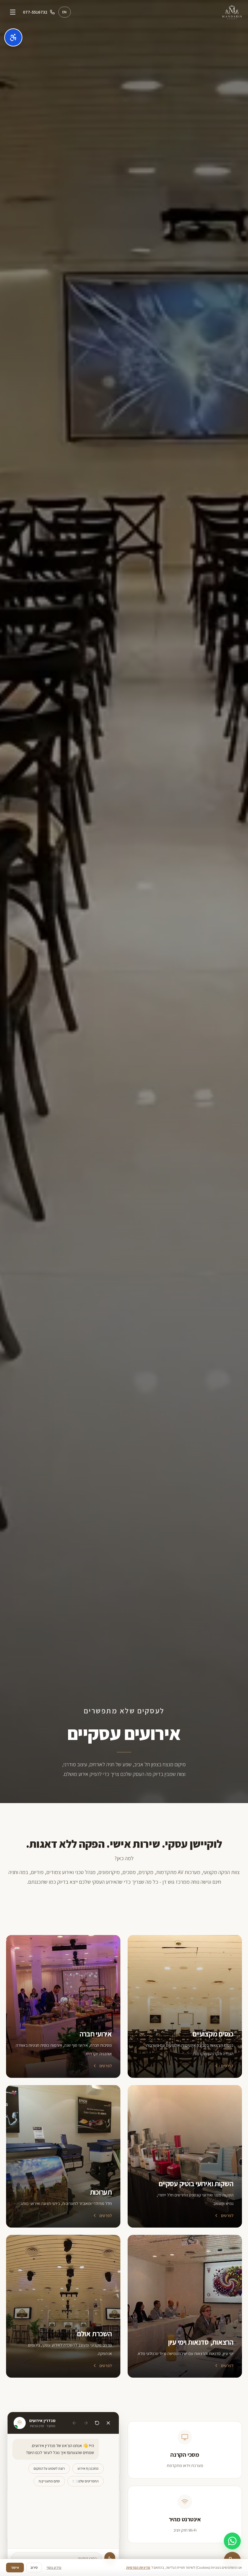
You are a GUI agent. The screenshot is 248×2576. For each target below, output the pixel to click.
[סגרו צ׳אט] (108, 2423)
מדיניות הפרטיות (138, 2567)
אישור (15, 2567)
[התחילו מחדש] (97, 2423)
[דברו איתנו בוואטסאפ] (232, 2541)
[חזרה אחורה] (86, 2423)
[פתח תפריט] (13, 12)
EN (65, 12)
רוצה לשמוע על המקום (49, 2468)
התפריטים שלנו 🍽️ (86, 2481)
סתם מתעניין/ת (49, 2481)
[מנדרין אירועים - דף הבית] (232, 12)
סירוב (34, 2567)
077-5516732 (35, 12)
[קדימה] (74, 2423)
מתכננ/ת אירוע (88, 2468)
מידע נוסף (54, 2567)
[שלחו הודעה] (110, 2558)
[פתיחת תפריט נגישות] (13, 37)
